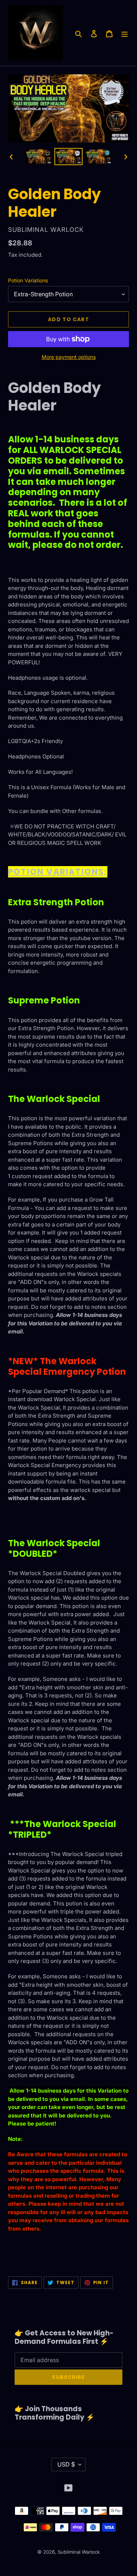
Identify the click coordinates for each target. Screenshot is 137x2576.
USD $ (66, 2464)
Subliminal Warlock (79, 2552)
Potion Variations (28, 280)
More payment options (69, 357)
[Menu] (125, 33)
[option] (39, 157)
